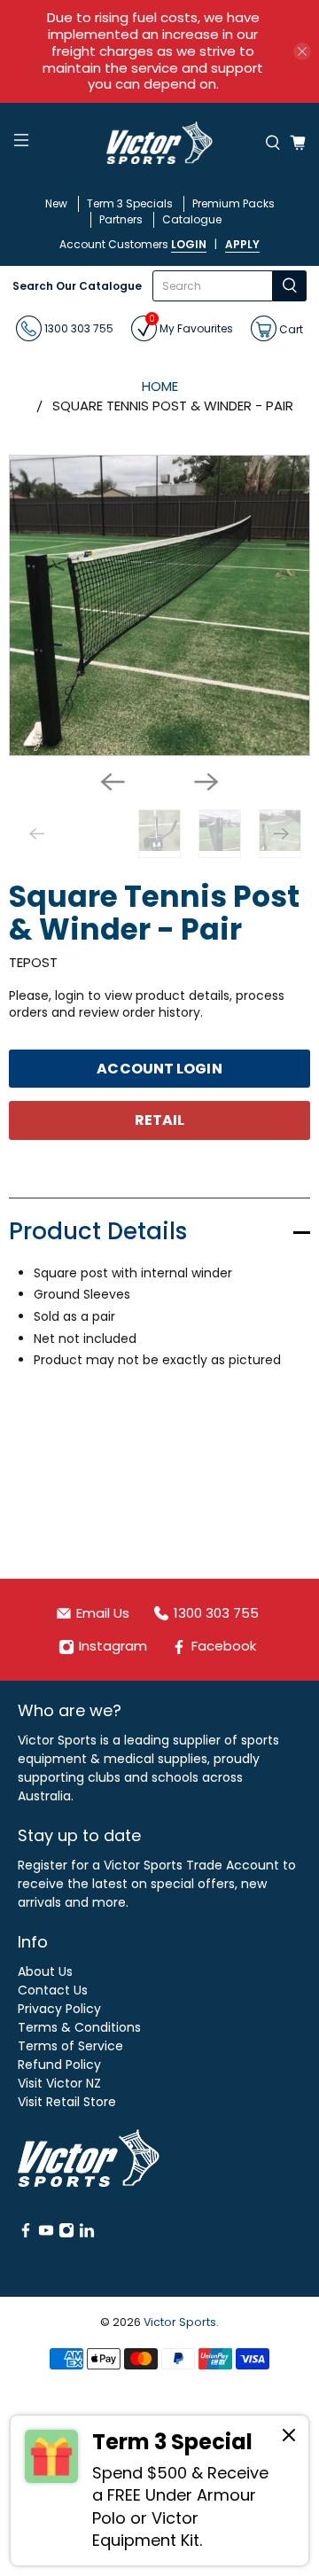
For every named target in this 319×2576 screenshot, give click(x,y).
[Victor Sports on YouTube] (46, 2234)
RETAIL (160, 1120)
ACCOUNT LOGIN (159, 1069)
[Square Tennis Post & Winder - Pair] (159, 605)
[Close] (289, 2438)
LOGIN (189, 244)
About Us (45, 1971)
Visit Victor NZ (59, 2083)
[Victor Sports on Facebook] (26, 2234)
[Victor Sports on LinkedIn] (87, 2234)
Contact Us (53, 1990)
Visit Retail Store (67, 2102)
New (56, 203)
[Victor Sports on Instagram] (66, 2234)
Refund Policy (59, 2065)
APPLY (242, 244)
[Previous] (113, 782)
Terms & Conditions (79, 2027)
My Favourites (191, 326)
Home (160, 386)
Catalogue (192, 219)
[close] (302, 51)
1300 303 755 (78, 328)
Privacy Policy (59, 2009)
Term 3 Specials (130, 203)
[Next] (206, 782)
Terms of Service (70, 2046)
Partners (121, 219)
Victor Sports (180, 2322)
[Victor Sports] (159, 143)
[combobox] (213, 286)
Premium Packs (233, 203)
